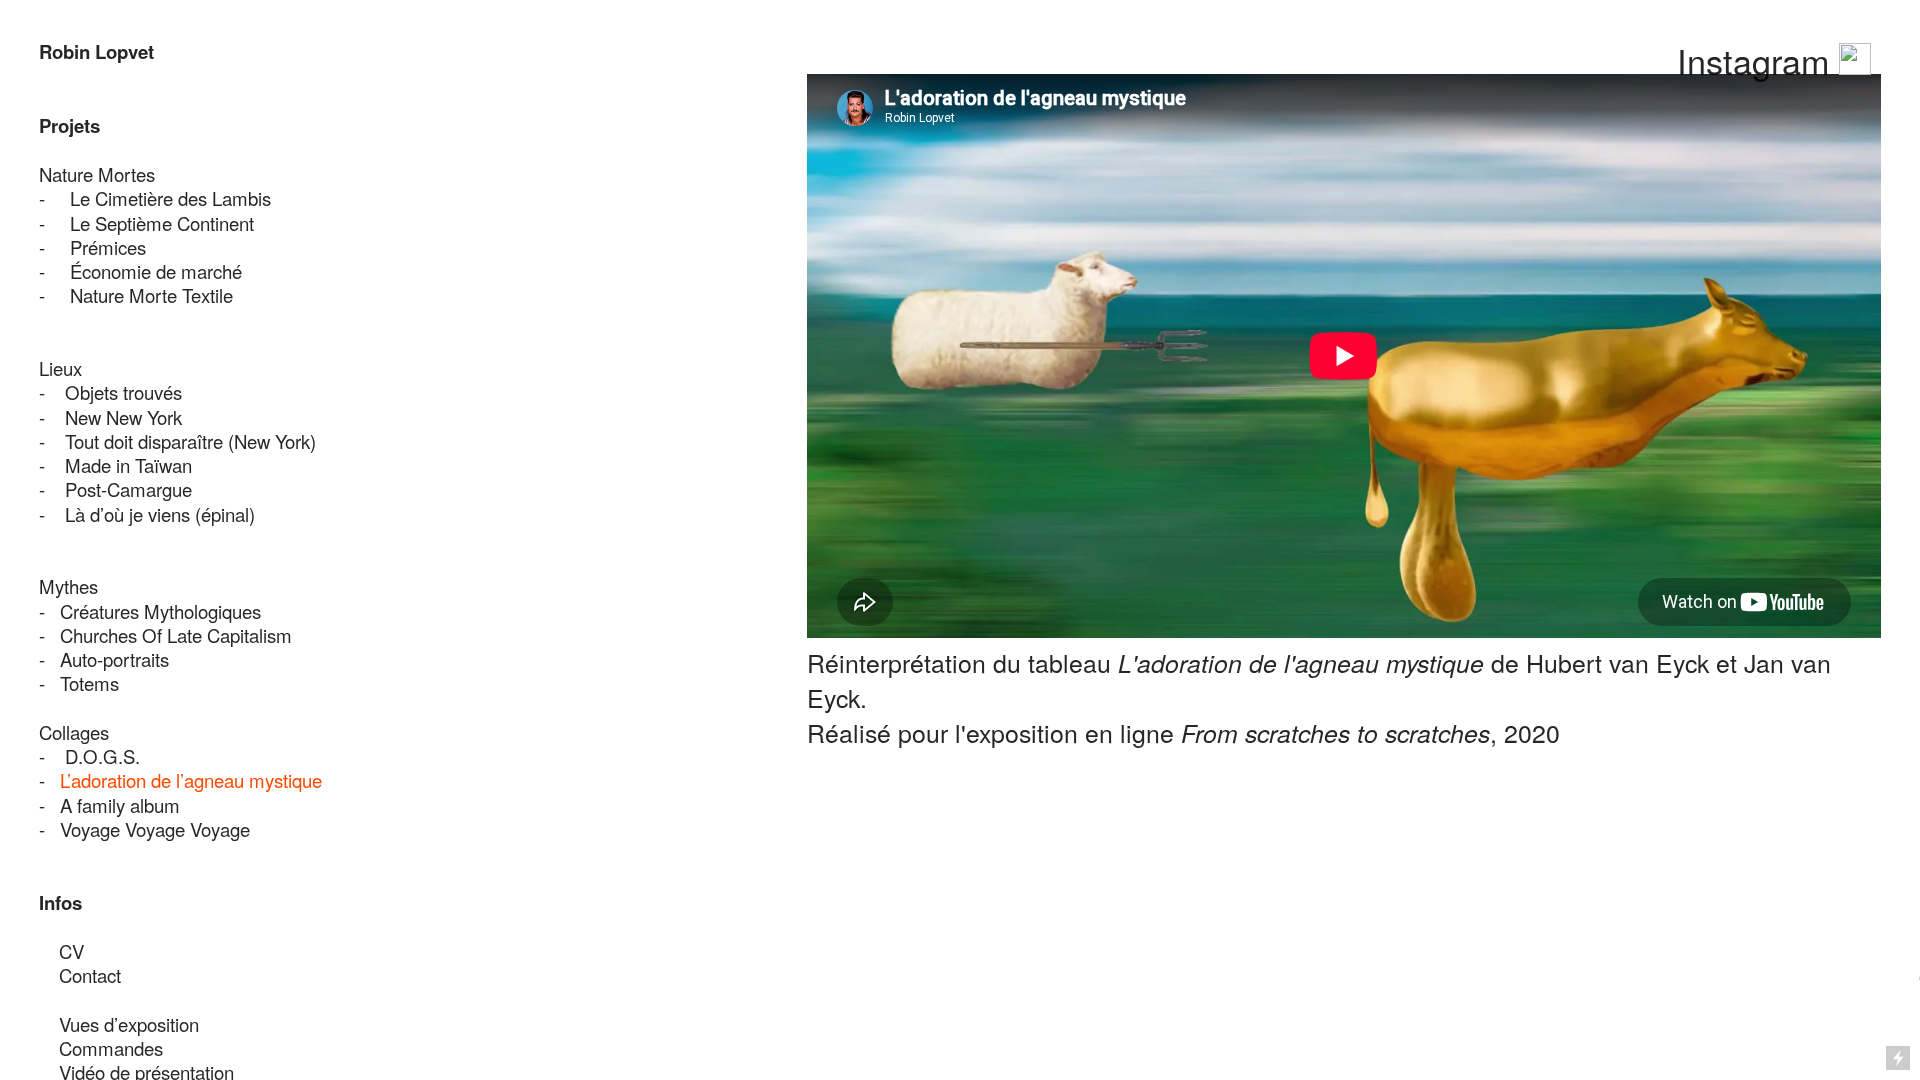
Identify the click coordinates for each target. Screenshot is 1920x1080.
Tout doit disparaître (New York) (190, 441)
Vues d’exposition (129, 1024)
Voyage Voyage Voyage (155, 829)
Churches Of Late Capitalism (176, 635)
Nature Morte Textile (151, 295)
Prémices (108, 247)
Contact (80, 975)
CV (71, 951)
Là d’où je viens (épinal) (160, 514)
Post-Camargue (128, 489)
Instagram (1758, 60)
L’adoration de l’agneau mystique (191, 780)
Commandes (111, 1048)
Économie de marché (156, 271)
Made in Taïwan (128, 465)
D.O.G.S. (102, 756)
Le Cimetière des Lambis (173, 198)
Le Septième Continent (164, 223)
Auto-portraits (114, 659)
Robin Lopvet (96, 51)
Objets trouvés (123, 392)
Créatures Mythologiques (160, 611)
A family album (120, 805)
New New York (123, 417)
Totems (89, 683)
